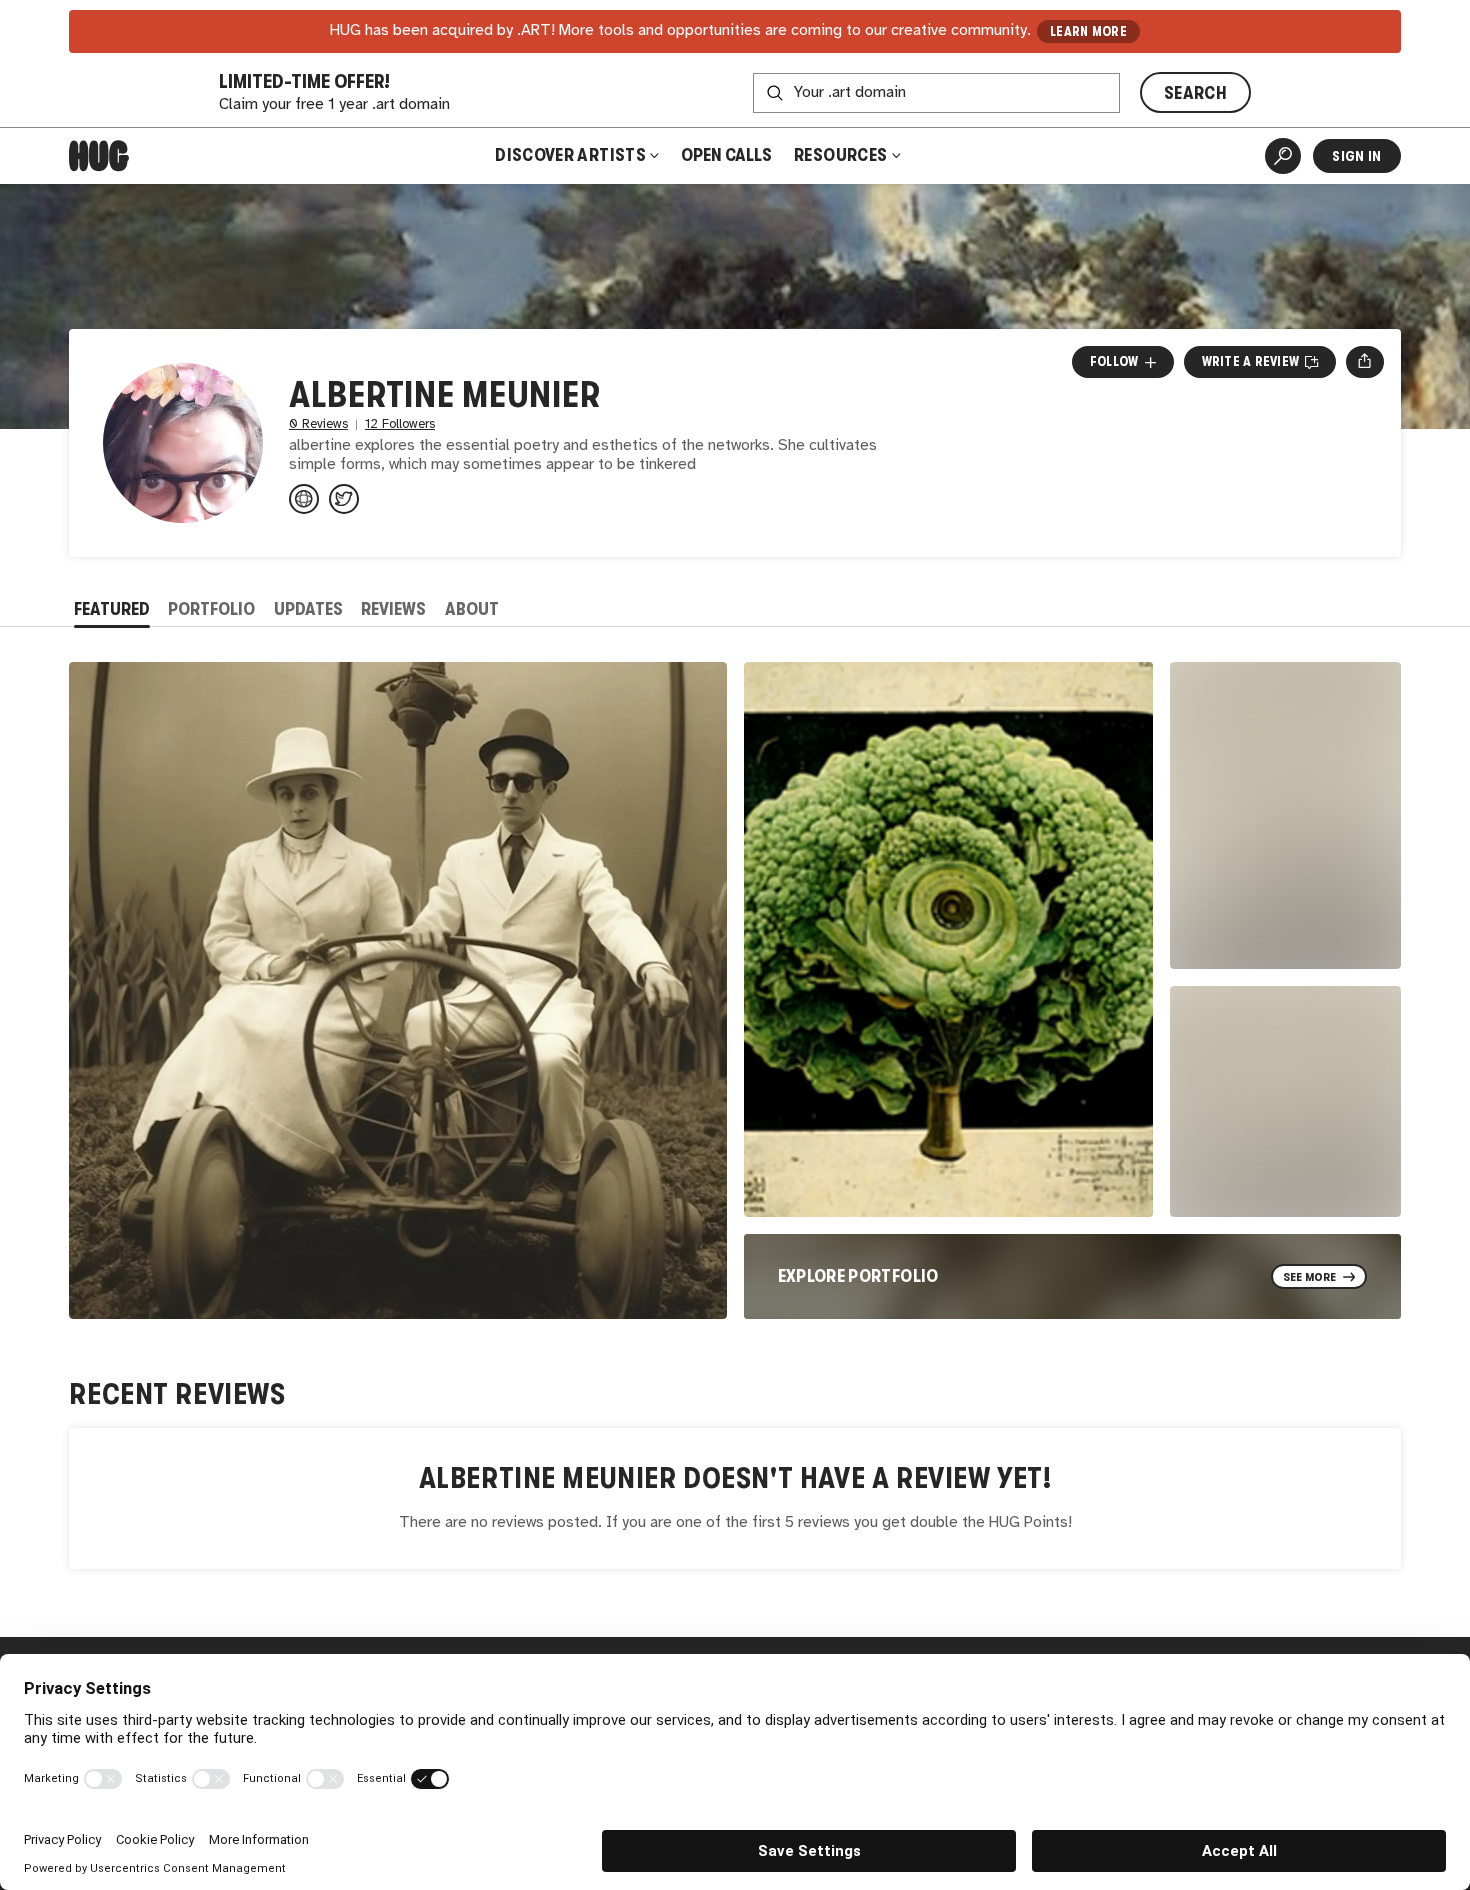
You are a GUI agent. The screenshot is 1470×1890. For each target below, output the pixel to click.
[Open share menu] (1364, 362)
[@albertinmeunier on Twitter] (344, 499)
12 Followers (400, 424)
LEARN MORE (1088, 31)
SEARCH (1195, 93)
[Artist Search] (1283, 156)
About (472, 609)
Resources (842, 155)
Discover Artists (570, 155)
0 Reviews (318, 424)
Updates (308, 609)
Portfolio (211, 609)
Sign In (1356, 156)
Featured (112, 609)
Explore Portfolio (858, 1276)
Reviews (393, 609)
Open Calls (726, 155)
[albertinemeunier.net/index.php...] (304, 499)
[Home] (99, 156)
